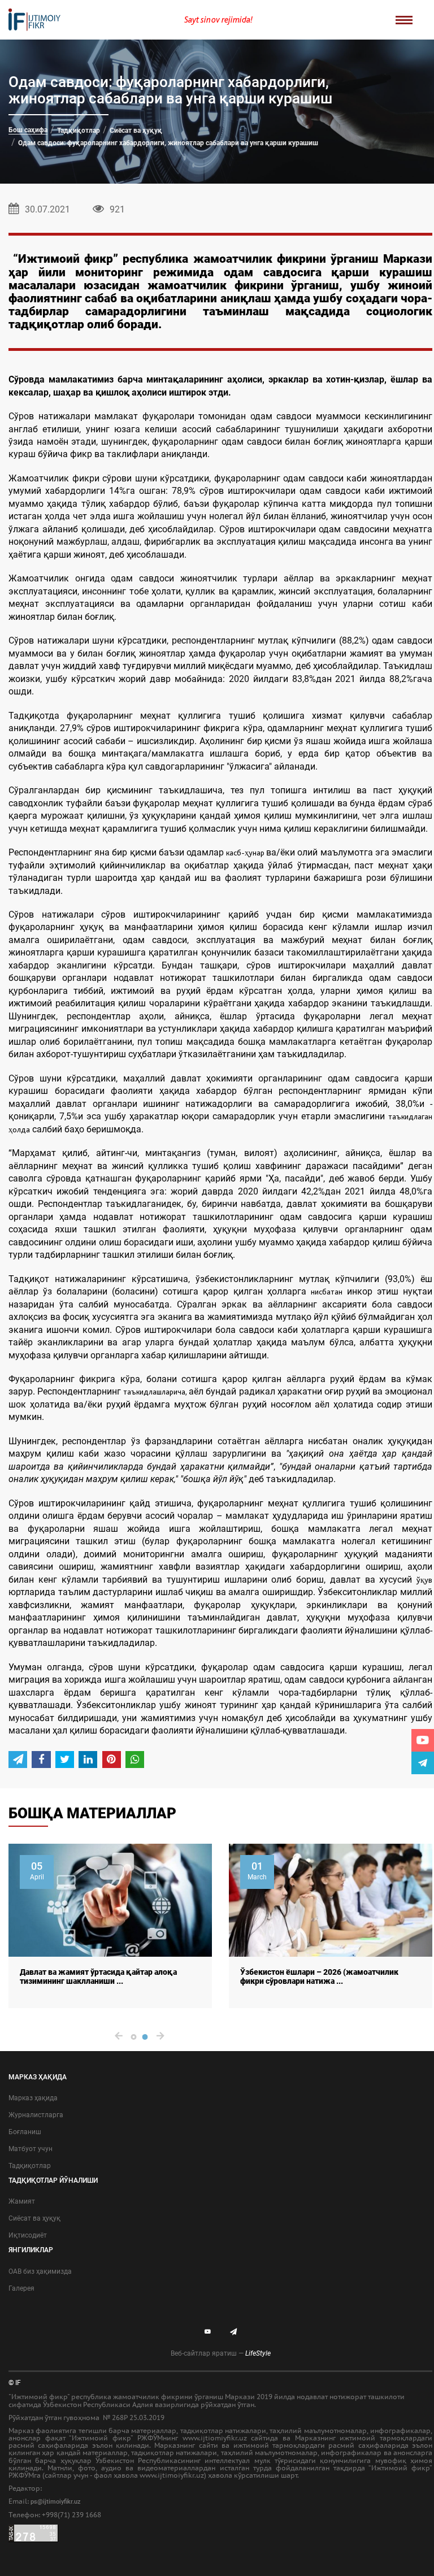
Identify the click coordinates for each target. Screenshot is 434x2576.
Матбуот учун (31, 2149)
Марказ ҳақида (33, 2098)
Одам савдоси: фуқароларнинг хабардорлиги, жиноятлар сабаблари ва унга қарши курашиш (168, 143)
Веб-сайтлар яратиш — (221, 2353)
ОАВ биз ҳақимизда (40, 2271)
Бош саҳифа (28, 130)
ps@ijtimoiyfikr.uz (56, 2502)
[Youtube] (423, 1740)
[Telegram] (423, 1763)
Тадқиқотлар (79, 131)
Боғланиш (25, 2132)
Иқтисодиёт (28, 2235)
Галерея (21, 2288)
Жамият (22, 2201)
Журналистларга (36, 2115)
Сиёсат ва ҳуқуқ (136, 131)
